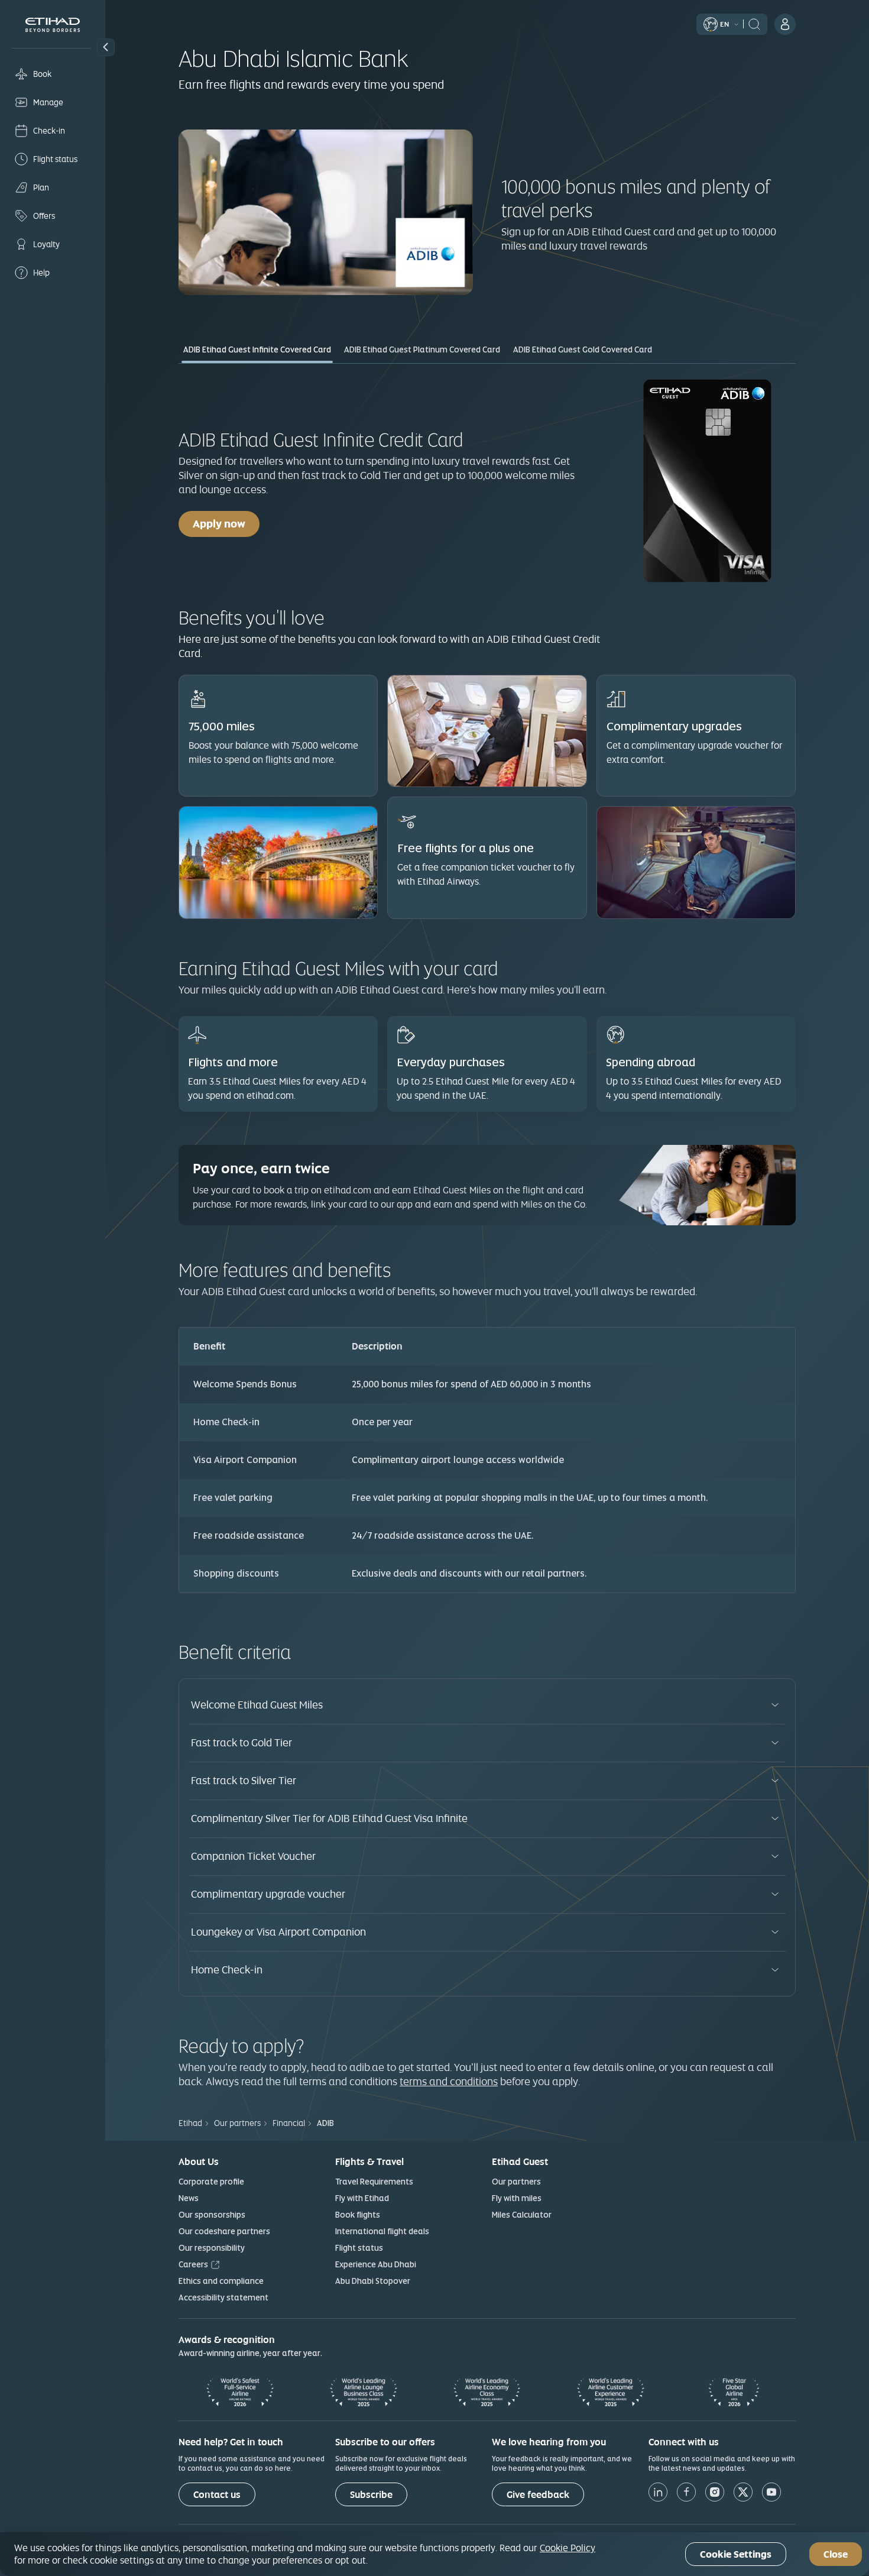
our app (397, 1204)
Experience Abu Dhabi (376, 2264)
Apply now (226, 523)
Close (836, 2554)
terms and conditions (449, 2081)
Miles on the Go (553, 1204)
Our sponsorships (212, 2215)
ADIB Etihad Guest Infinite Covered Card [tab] (257, 349)
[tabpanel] (487, 985)
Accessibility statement (223, 2297)
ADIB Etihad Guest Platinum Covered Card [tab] (422, 349)
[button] (106, 47)
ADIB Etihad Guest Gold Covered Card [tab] (583, 349)
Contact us (217, 2495)
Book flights (358, 2215)
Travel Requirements (374, 2182)
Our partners (516, 2182)
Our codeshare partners (224, 2231)
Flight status (359, 2248)
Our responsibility (212, 2248)
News (189, 2198)
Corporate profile (211, 2182)
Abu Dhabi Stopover (373, 2281)
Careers (193, 2264)
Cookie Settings (736, 2554)
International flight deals (382, 2231)
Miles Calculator (522, 2215)
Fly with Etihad (362, 2198)
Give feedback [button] (538, 2495)
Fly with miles (517, 2198)
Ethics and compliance (221, 2281)
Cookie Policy (568, 2548)
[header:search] (754, 23)
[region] (434, 2554)
